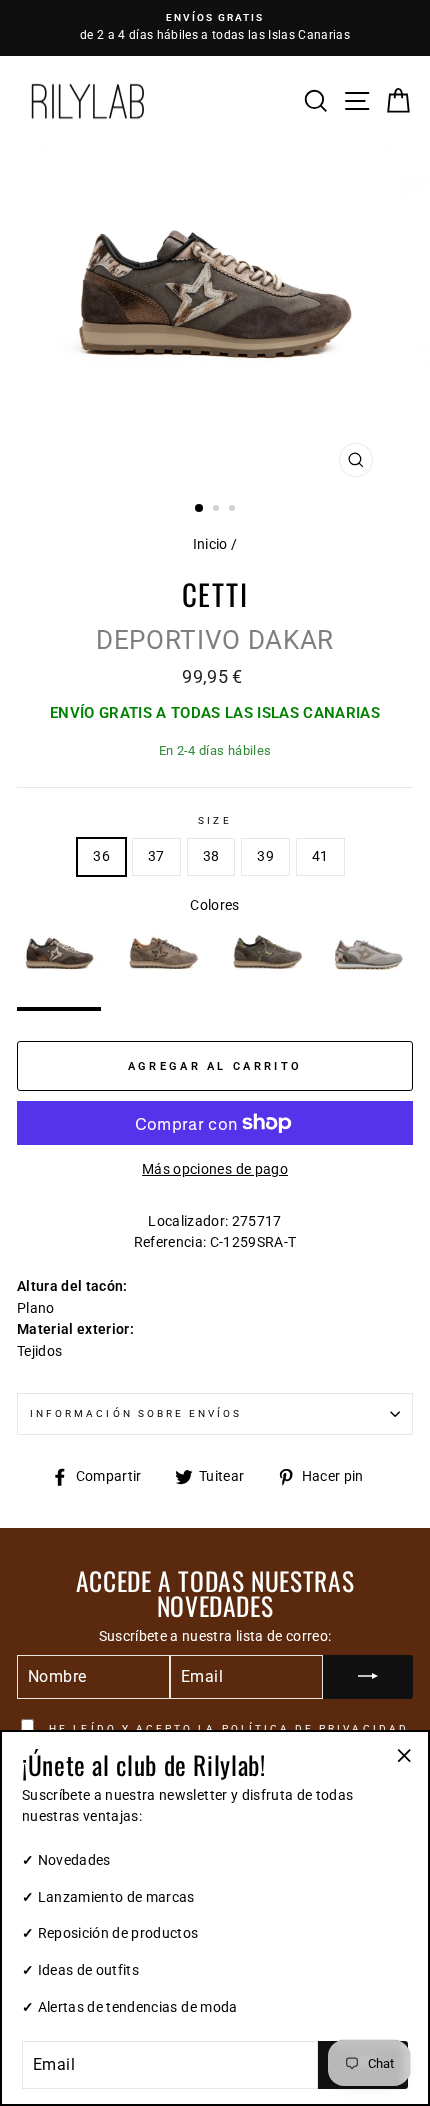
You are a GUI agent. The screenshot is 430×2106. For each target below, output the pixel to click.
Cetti (215, 593)
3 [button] (234, 510)
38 (211, 856)
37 (156, 856)
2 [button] (218, 510)
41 (320, 856)
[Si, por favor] (368, 1677)
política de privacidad (315, 1728)
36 (101, 856)
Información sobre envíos (136, 1413)
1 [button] (200, 509)
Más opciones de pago (215, 1169)
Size (214, 820)
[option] (215, 28)
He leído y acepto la (226, 1728)
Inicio (210, 544)
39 (265, 856)
